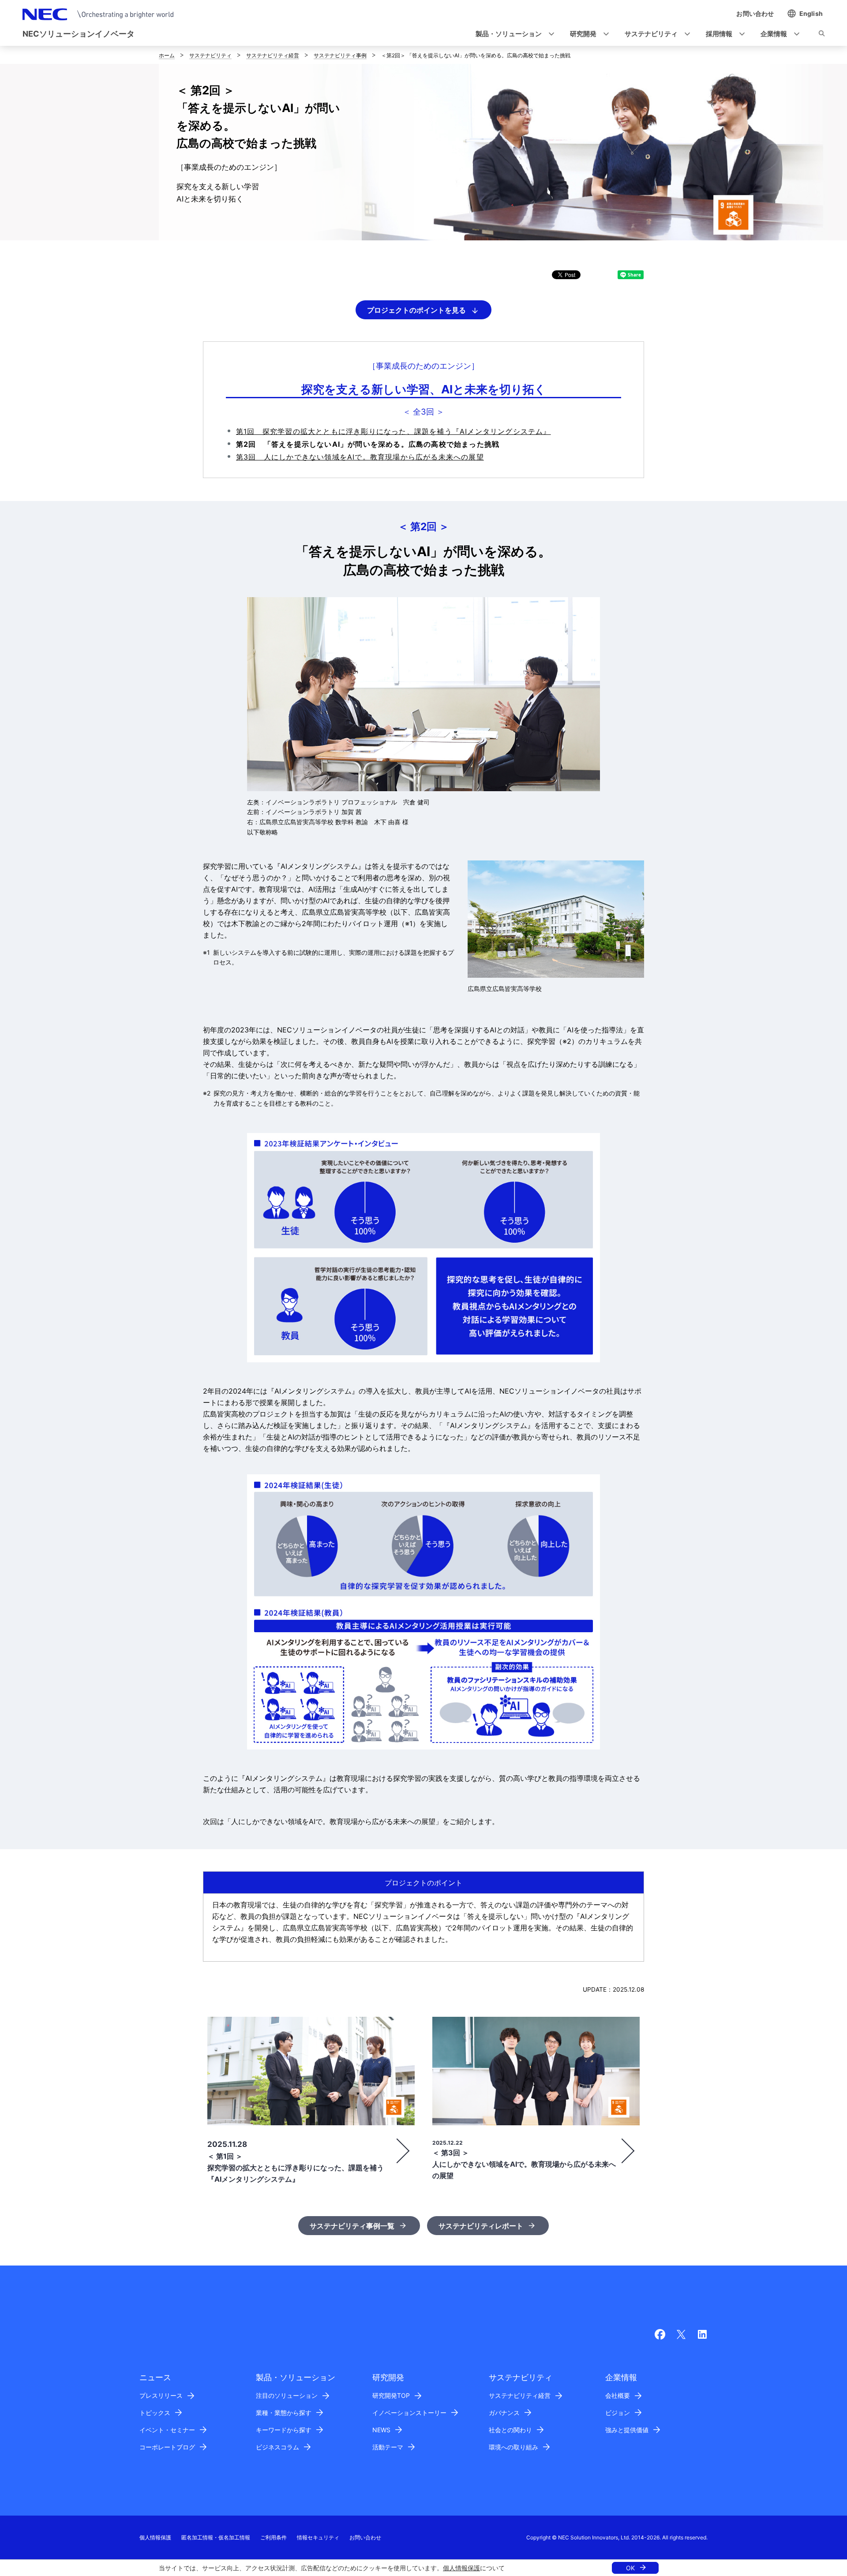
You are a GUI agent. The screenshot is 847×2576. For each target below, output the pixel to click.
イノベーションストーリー (409, 2413)
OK (630, 2568)
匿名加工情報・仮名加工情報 (216, 2537)
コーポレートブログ (167, 2447)
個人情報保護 (461, 2568)
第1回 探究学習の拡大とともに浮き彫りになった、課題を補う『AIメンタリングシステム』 (394, 431)
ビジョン (618, 2413)
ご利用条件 (274, 2537)
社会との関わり (510, 2430)
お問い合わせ (365, 2537)
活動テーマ (388, 2447)
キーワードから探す (284, 2430)
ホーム (167, 55)
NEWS (381, 2430)
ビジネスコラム (277, 2447)
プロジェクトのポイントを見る (416, 310)
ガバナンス (504, 2413)
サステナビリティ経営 (273, 55)
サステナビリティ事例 (340, 55)
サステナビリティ (210, 55)
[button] (512, 34)
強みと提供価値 (627, 2430)
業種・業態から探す (284, 2413)
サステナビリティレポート (481, 2226)
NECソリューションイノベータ (79, 34)
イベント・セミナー (167, 2430)
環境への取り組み (513, 2447)
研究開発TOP (391, 2395)
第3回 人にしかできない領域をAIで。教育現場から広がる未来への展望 (360, 457)
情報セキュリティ (318, 2537)
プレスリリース (161, 2395)
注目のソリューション (287, 2395)
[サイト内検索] (822, 35)
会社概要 (618, 2395)
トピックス (155, 2413)
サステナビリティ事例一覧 (352, 2226)
